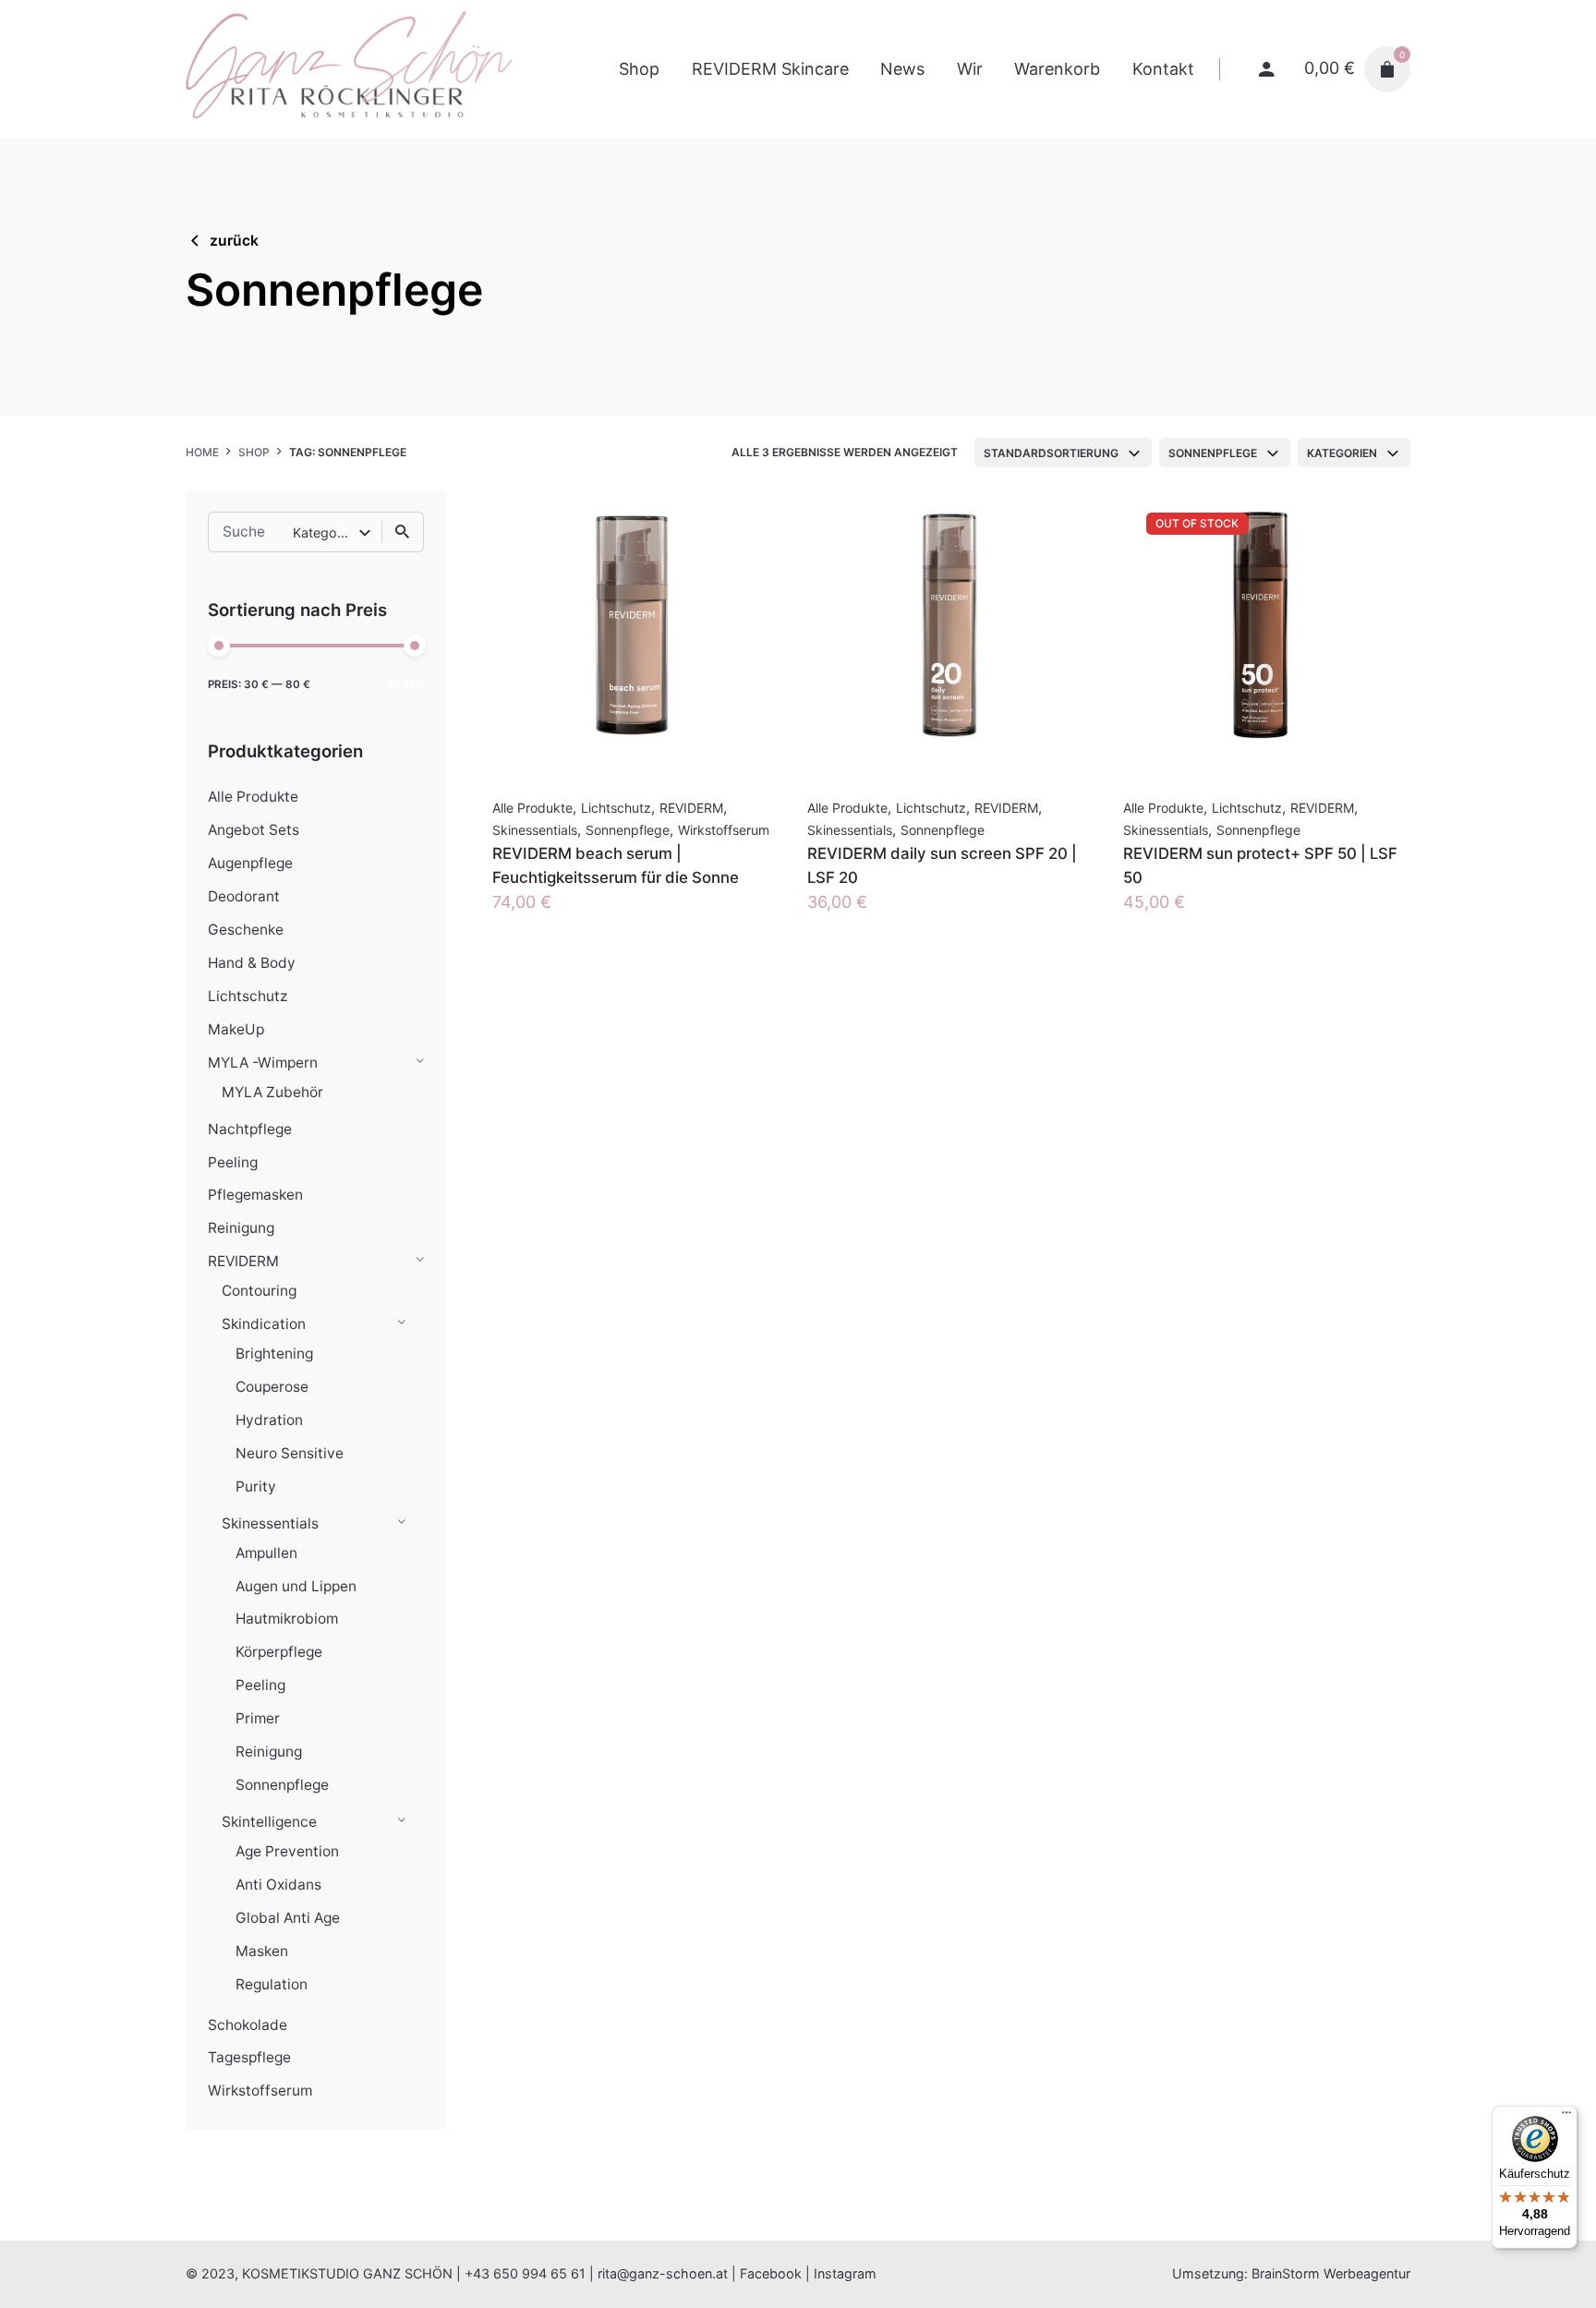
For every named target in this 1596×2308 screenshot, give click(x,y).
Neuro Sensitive (290, 1453)
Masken (262, 1951)
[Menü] (1566, 2117)
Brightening (274, 1353)
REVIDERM (243, 1261)
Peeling (233, 1162)
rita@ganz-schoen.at (663, 2273)
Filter (406, 684)
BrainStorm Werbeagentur (1331, 2273)
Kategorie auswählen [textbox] (326, 532)
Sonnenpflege (282, 1785)
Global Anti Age (288, 1918)
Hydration (269, 1420)
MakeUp (236, 1029)
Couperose (272, 1387)
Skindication (264, 1324)
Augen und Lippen (296, 1586)
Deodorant (244, 896)
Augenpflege (250, 863)
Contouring (259, 1291)
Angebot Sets (254, 830)
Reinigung (241, 1228)
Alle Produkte (253, 797)
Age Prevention (287, 1851)
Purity (256, 1486)
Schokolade (248, 2025)
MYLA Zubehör (272, 1092)
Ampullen (266, 1553)
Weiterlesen (1168, 920)
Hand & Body (252, 963)
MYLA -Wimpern (263, 1063)
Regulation (272, 1984)
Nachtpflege (250, 1129)
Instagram (845, 2273)
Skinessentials (270, 1523)
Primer (258, 1718)
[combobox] (1063, 453)
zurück (234, 241)
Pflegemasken (255, 1195)
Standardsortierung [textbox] (1051, 453)
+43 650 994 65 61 (525, 2273)
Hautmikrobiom (287, 1619)
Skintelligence (269, 1822)
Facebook (771, 2273)
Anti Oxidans (278, 1885)
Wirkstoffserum (260, 2090)
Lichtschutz (248, 996)
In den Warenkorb (562, 920)
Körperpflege (279, 1652)
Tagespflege (249, 2057)
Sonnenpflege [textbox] (1213, 453)
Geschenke (246, 930)
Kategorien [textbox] (1342, 453)
